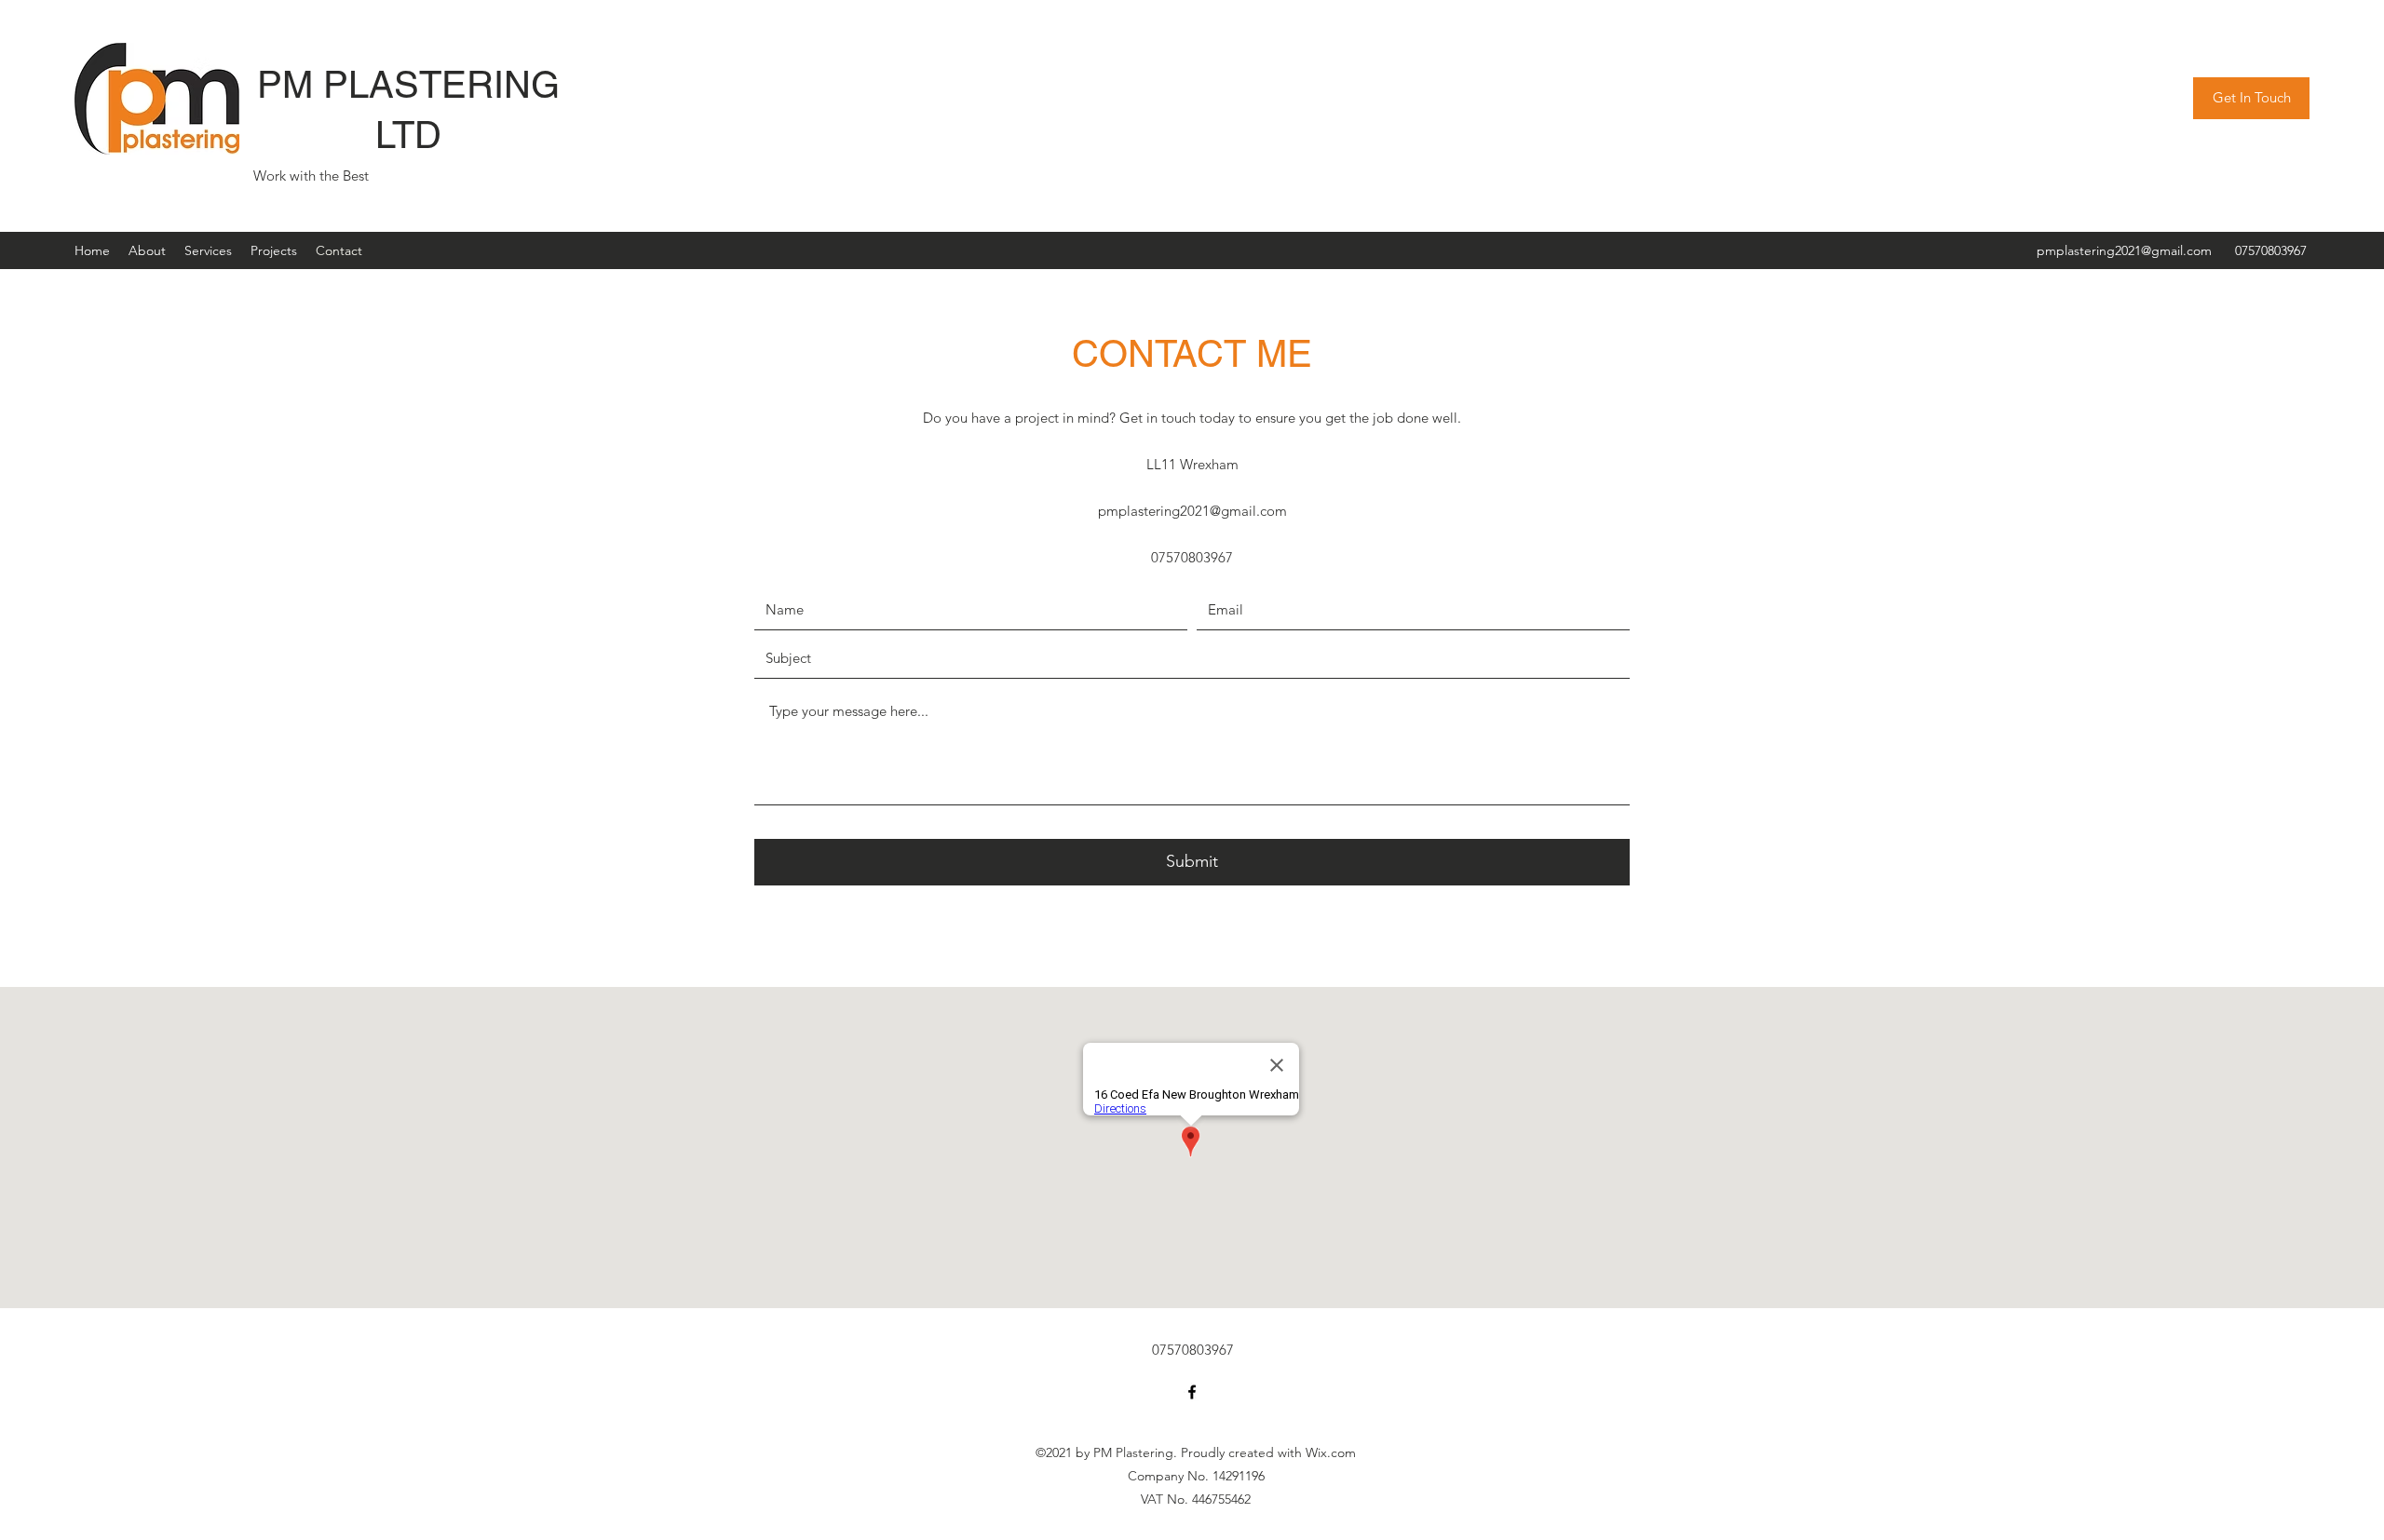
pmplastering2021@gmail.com (2124, 250)
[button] (2251, 98)
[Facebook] (1192, 1392)
